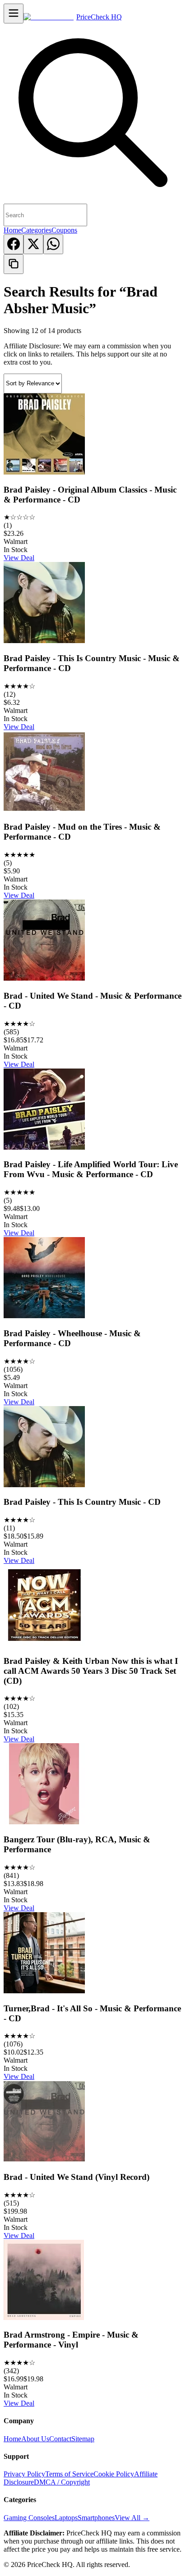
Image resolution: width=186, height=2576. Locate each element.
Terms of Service (69, 2474)
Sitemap (83, 2439)
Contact (60, 2439)
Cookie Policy (114, 2474)
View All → (132, 2518)
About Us (35, 2439)
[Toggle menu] (14, 14)
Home (12, 230)
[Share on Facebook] (14, 244)
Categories (36, 230)
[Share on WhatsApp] (53, 244)
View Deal (19, 558)
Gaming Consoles (29, 2518)
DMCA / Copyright (62, 2482)
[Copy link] (14, 264)
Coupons (64, 230)
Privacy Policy (24, 2474)
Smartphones (96, 2518)
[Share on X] (33, 244)
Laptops (66, 2518)
